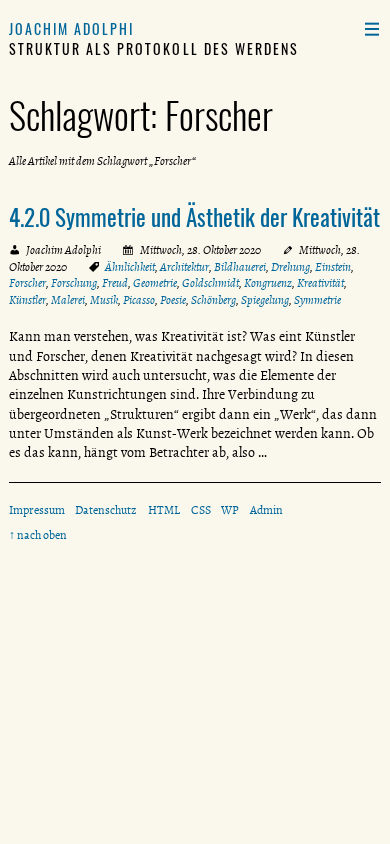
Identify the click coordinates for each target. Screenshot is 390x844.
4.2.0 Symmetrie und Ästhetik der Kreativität (194, 217)
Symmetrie (317, 300)
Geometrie (155, 283)
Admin (266, 510)
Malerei (68, 300)
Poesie (173, 300)
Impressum (37, 510)
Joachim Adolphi (72, 28)
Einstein (333, 267)
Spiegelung (265, 300)
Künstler (27, 300)
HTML (164, 510)
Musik (104, 300)
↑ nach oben (38, 535)
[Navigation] (371, 28)
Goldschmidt (210, 283)
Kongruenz (268, 283)
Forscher (27, 283)
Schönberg (213, 300)
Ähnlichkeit (130, 267)
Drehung (290, 267)
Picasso (139, 300)
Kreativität (320, 283)
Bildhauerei (240, 267)
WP (230, 510)
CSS (201, 510)
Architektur (184, 267)
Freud (115, 283)
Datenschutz (106, 510)
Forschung (74, 283)
